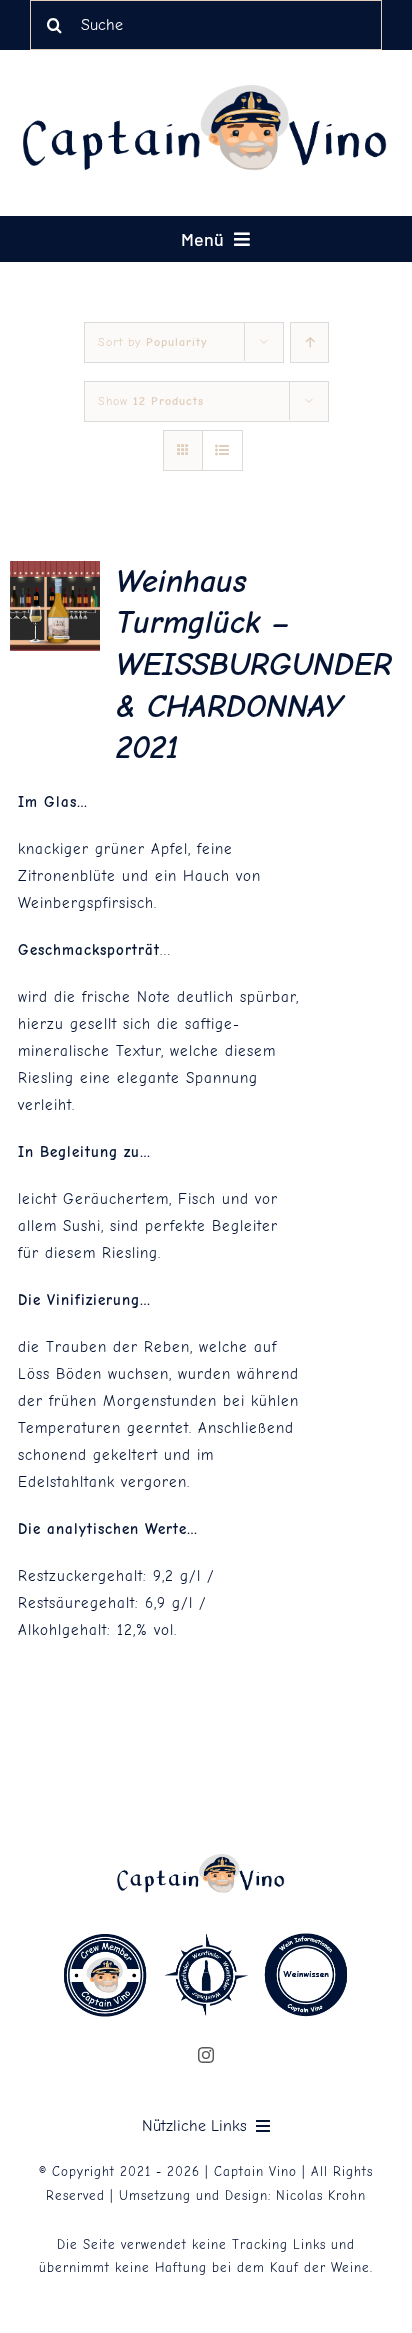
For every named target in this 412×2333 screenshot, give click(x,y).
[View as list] (222, 450)
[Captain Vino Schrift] (216, 92)
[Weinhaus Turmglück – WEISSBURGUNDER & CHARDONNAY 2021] (55, 574)
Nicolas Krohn (321, 2195)
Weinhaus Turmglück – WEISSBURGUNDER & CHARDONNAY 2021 (254, 664)
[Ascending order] (309, 342)
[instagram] (206, 2055)
